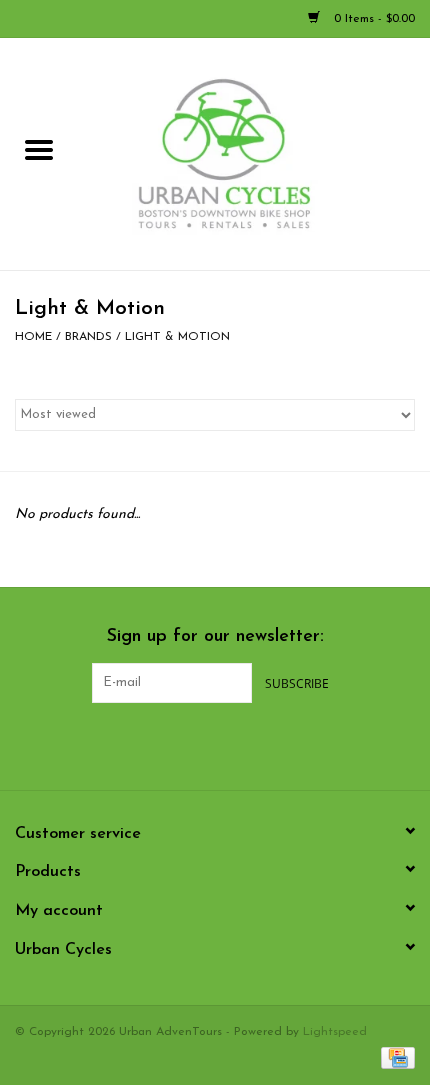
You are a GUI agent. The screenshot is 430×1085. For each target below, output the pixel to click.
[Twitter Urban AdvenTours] (197, 744)
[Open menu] (39, 149)
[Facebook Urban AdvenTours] (161, 744)
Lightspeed (335, 1032)
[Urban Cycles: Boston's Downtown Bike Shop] (254, 153)
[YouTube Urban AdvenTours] (233, 744)
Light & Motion (177, 337)
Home (33, 337)
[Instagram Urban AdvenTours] (269, 744)
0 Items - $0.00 (372, 19)
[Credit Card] (394, 1057)
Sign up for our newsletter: (215, 637)
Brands (88, 337)
